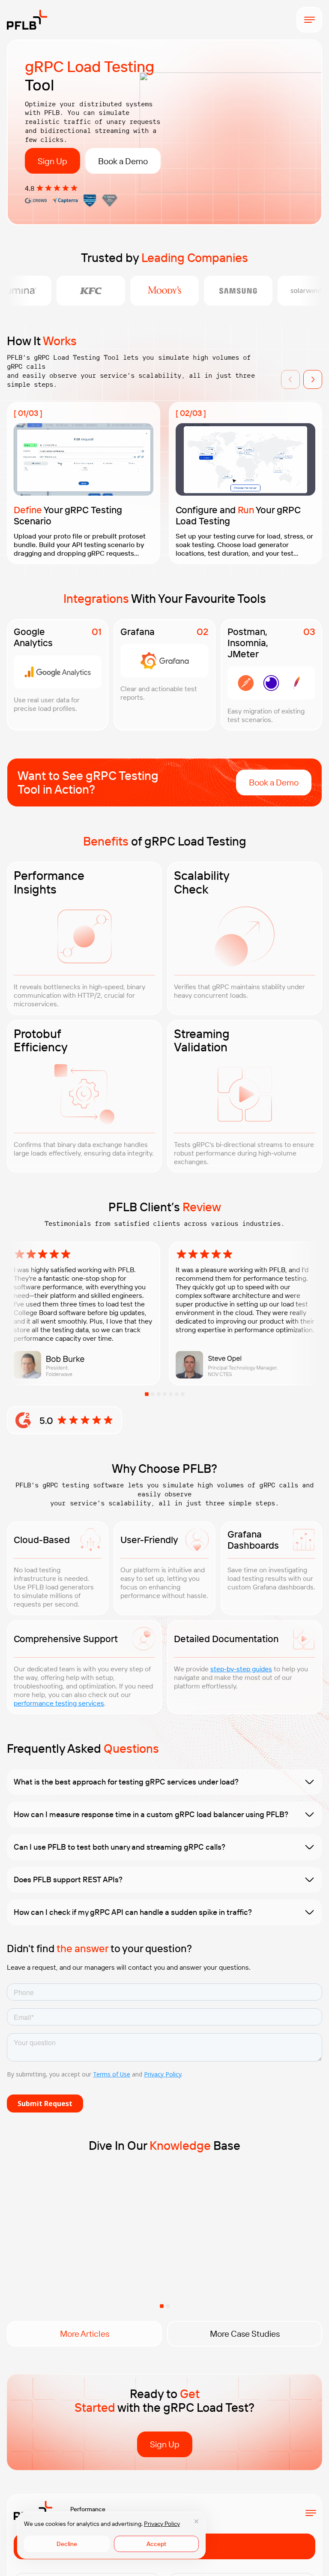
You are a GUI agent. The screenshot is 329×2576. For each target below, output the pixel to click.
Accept (156, 2544)
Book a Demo (123, 161)
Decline (67, 2544)
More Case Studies (245, 2334)
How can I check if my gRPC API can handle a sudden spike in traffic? (133, 1912)
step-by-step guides (241, 1669)
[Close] (196, 2521)
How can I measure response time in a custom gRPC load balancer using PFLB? (151, 1814)
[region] (111, 2535)
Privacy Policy (162, 2524)
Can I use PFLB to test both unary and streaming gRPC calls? (120, 1847)
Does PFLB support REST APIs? (68, 1879)
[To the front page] (27, 20)
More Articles (85, 2334)
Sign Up (52, 161)
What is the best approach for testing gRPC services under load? (126, 1782)
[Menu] (309, 20)
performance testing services (59, 1703)
